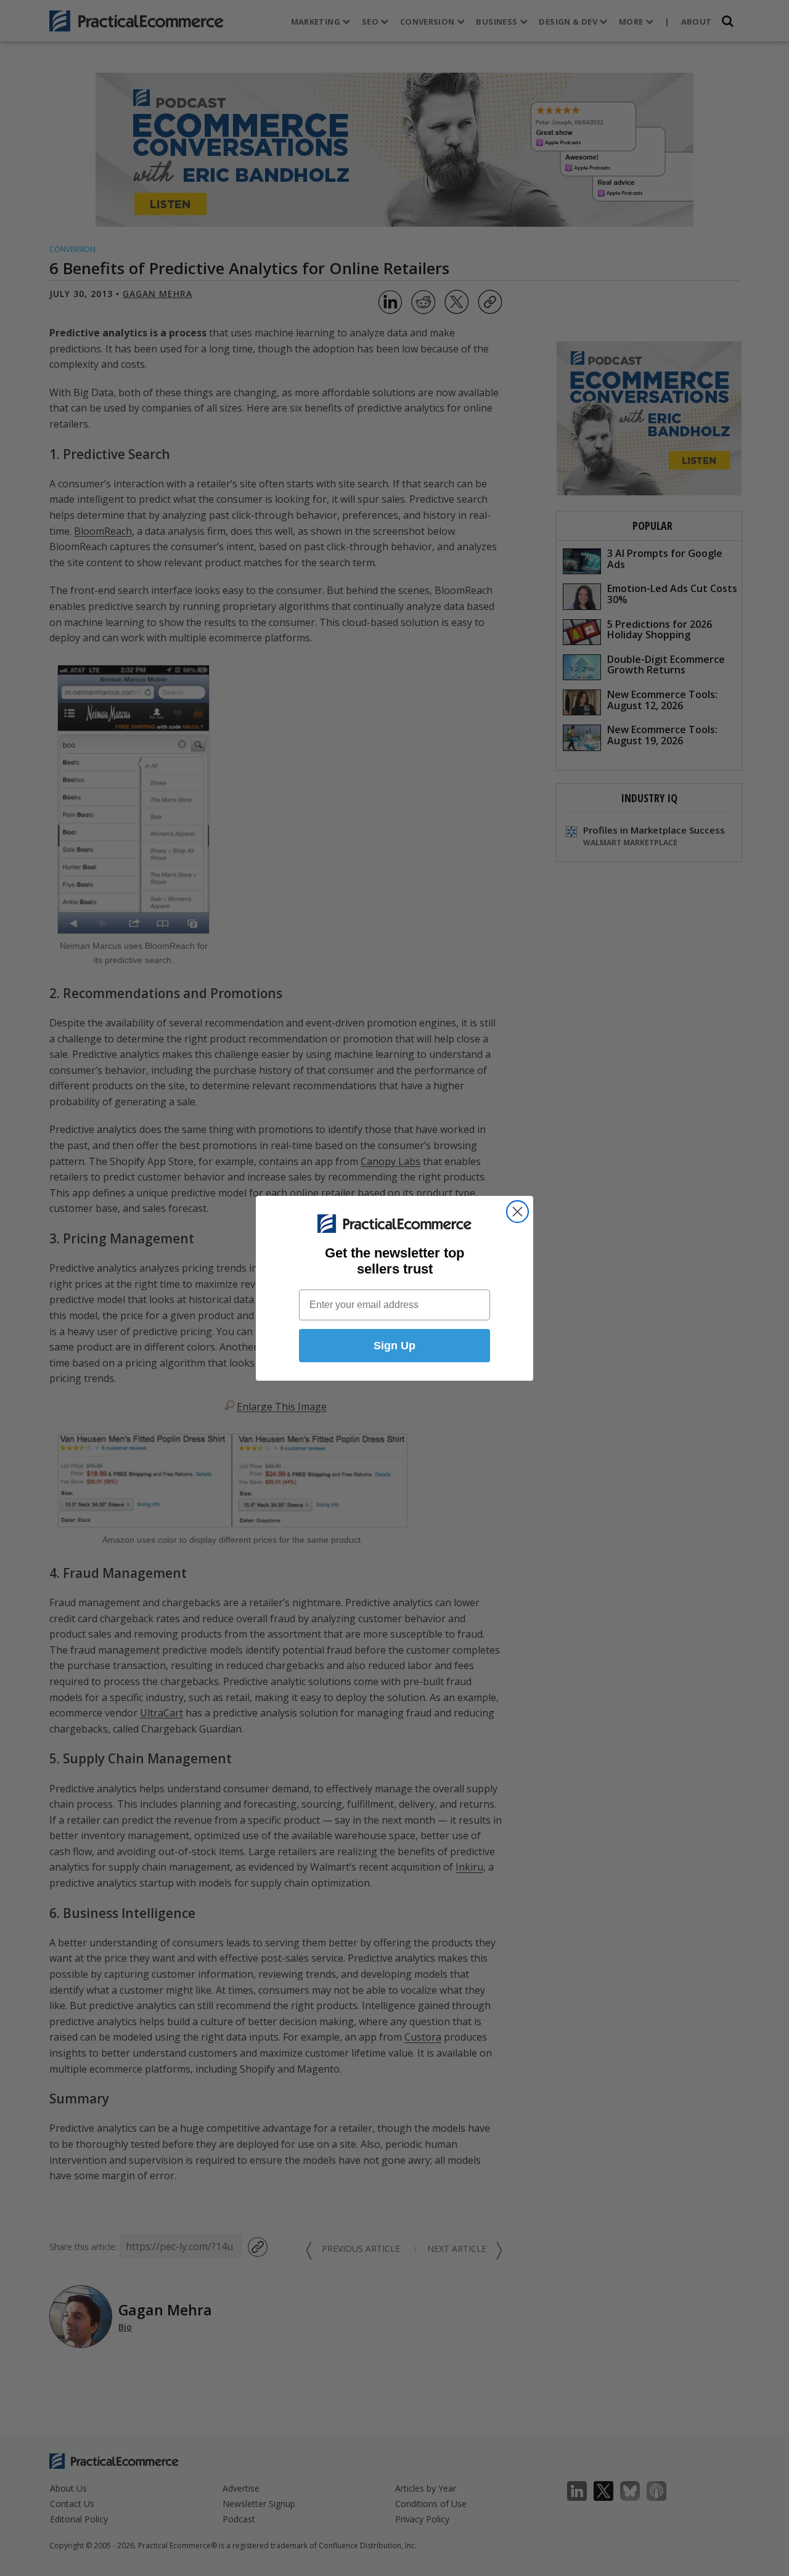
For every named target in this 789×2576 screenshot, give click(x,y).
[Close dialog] (517, 1212)
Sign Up (394, 1346)
